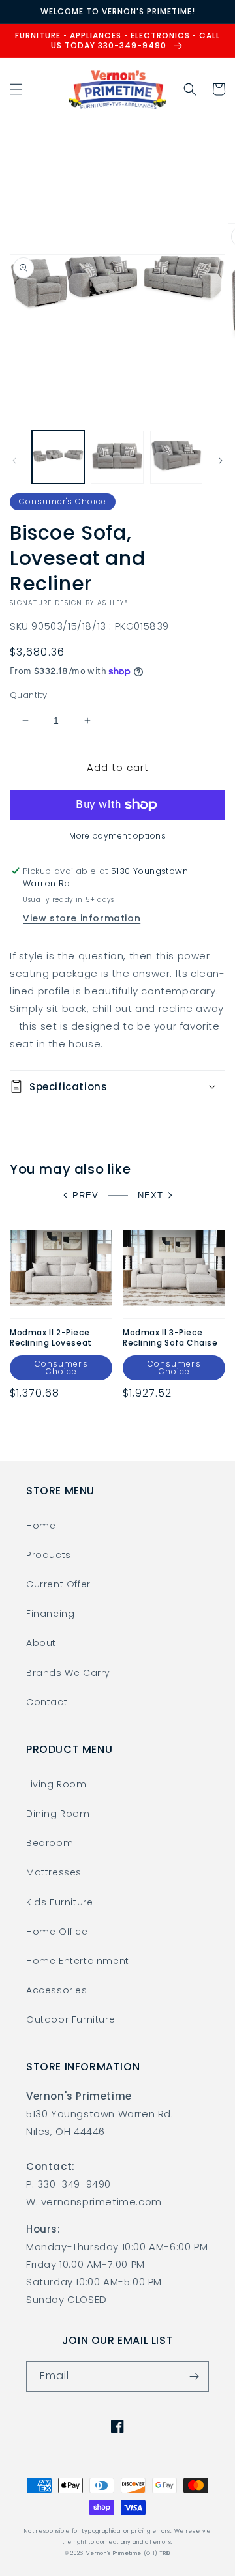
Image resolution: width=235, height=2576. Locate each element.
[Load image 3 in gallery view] (176, 457)
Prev (86, 1195)
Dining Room (58, 1814)
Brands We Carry (68, 1673)
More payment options (117, 836)
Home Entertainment (78, 1961)
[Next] (221, 461)
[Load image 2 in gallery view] (117, 457)
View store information (82, 918)
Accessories (57, 1990)
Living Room (56, 1784)
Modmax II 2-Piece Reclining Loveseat (51, 1338)
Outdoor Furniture (70, 2019)
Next (150, 1195)
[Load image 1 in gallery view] (58, 457)
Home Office (57, 1932)
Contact (47, 1702)
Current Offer (58, 1584)
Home (41, 1526)
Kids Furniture (59, 1902)
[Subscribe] (194, 2376)
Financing (50, 1614)
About (41, 1643)
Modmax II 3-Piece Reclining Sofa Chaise (170, 1338)
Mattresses (54, 1872)
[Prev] (14, 461)
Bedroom (50, 1843)
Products (49, 1555)
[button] (16, 89)
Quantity (28, 695)
